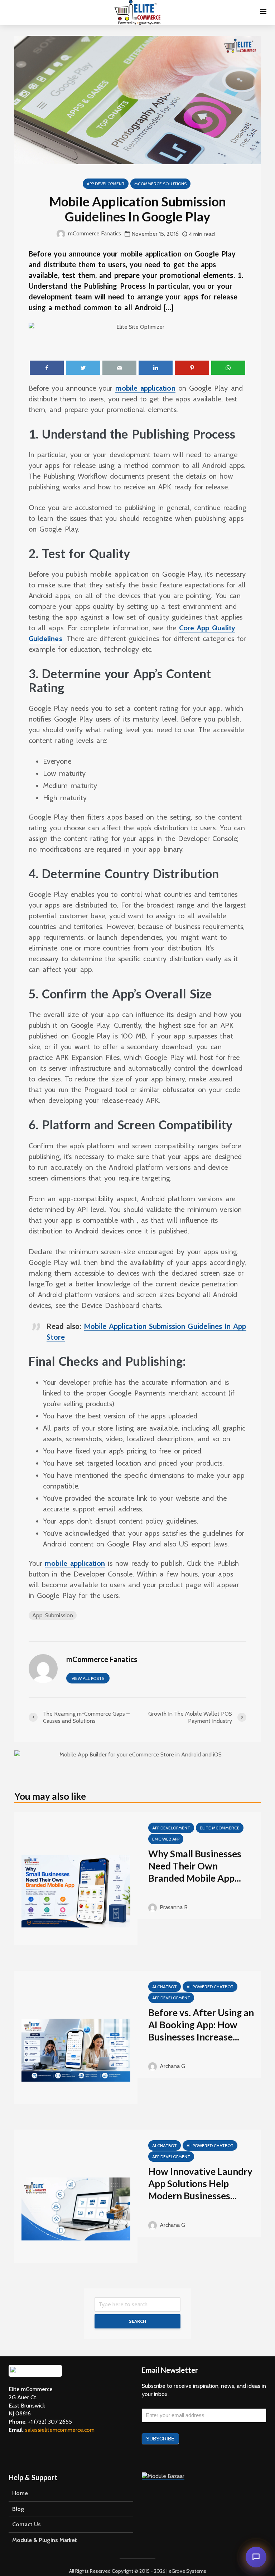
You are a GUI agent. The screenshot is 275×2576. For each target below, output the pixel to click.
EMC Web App (166, 1839)
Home (20, 2493)
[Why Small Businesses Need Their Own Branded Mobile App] (76, 1891)
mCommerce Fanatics (94, 233)
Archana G (172, 2066)
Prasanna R (173, 1907)
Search (137, 2321)
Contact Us (26, 2524)
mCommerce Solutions (160, 184)
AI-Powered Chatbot (210, 1987)
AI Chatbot (165, 1987)
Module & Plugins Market (45, 2540)
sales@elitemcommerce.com (60, 2430)
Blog (18, 2509)
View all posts (88, 1678)
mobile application (145, 388)
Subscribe (160, 2439)
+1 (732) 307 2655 (50, 2422)
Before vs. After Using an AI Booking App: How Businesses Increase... (201, 2025)
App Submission (53, 1615)
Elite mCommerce (220, 1828)
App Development (106, 184)
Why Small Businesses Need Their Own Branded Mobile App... (195, 1866)
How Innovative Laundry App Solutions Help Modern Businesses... (200, 2184)
